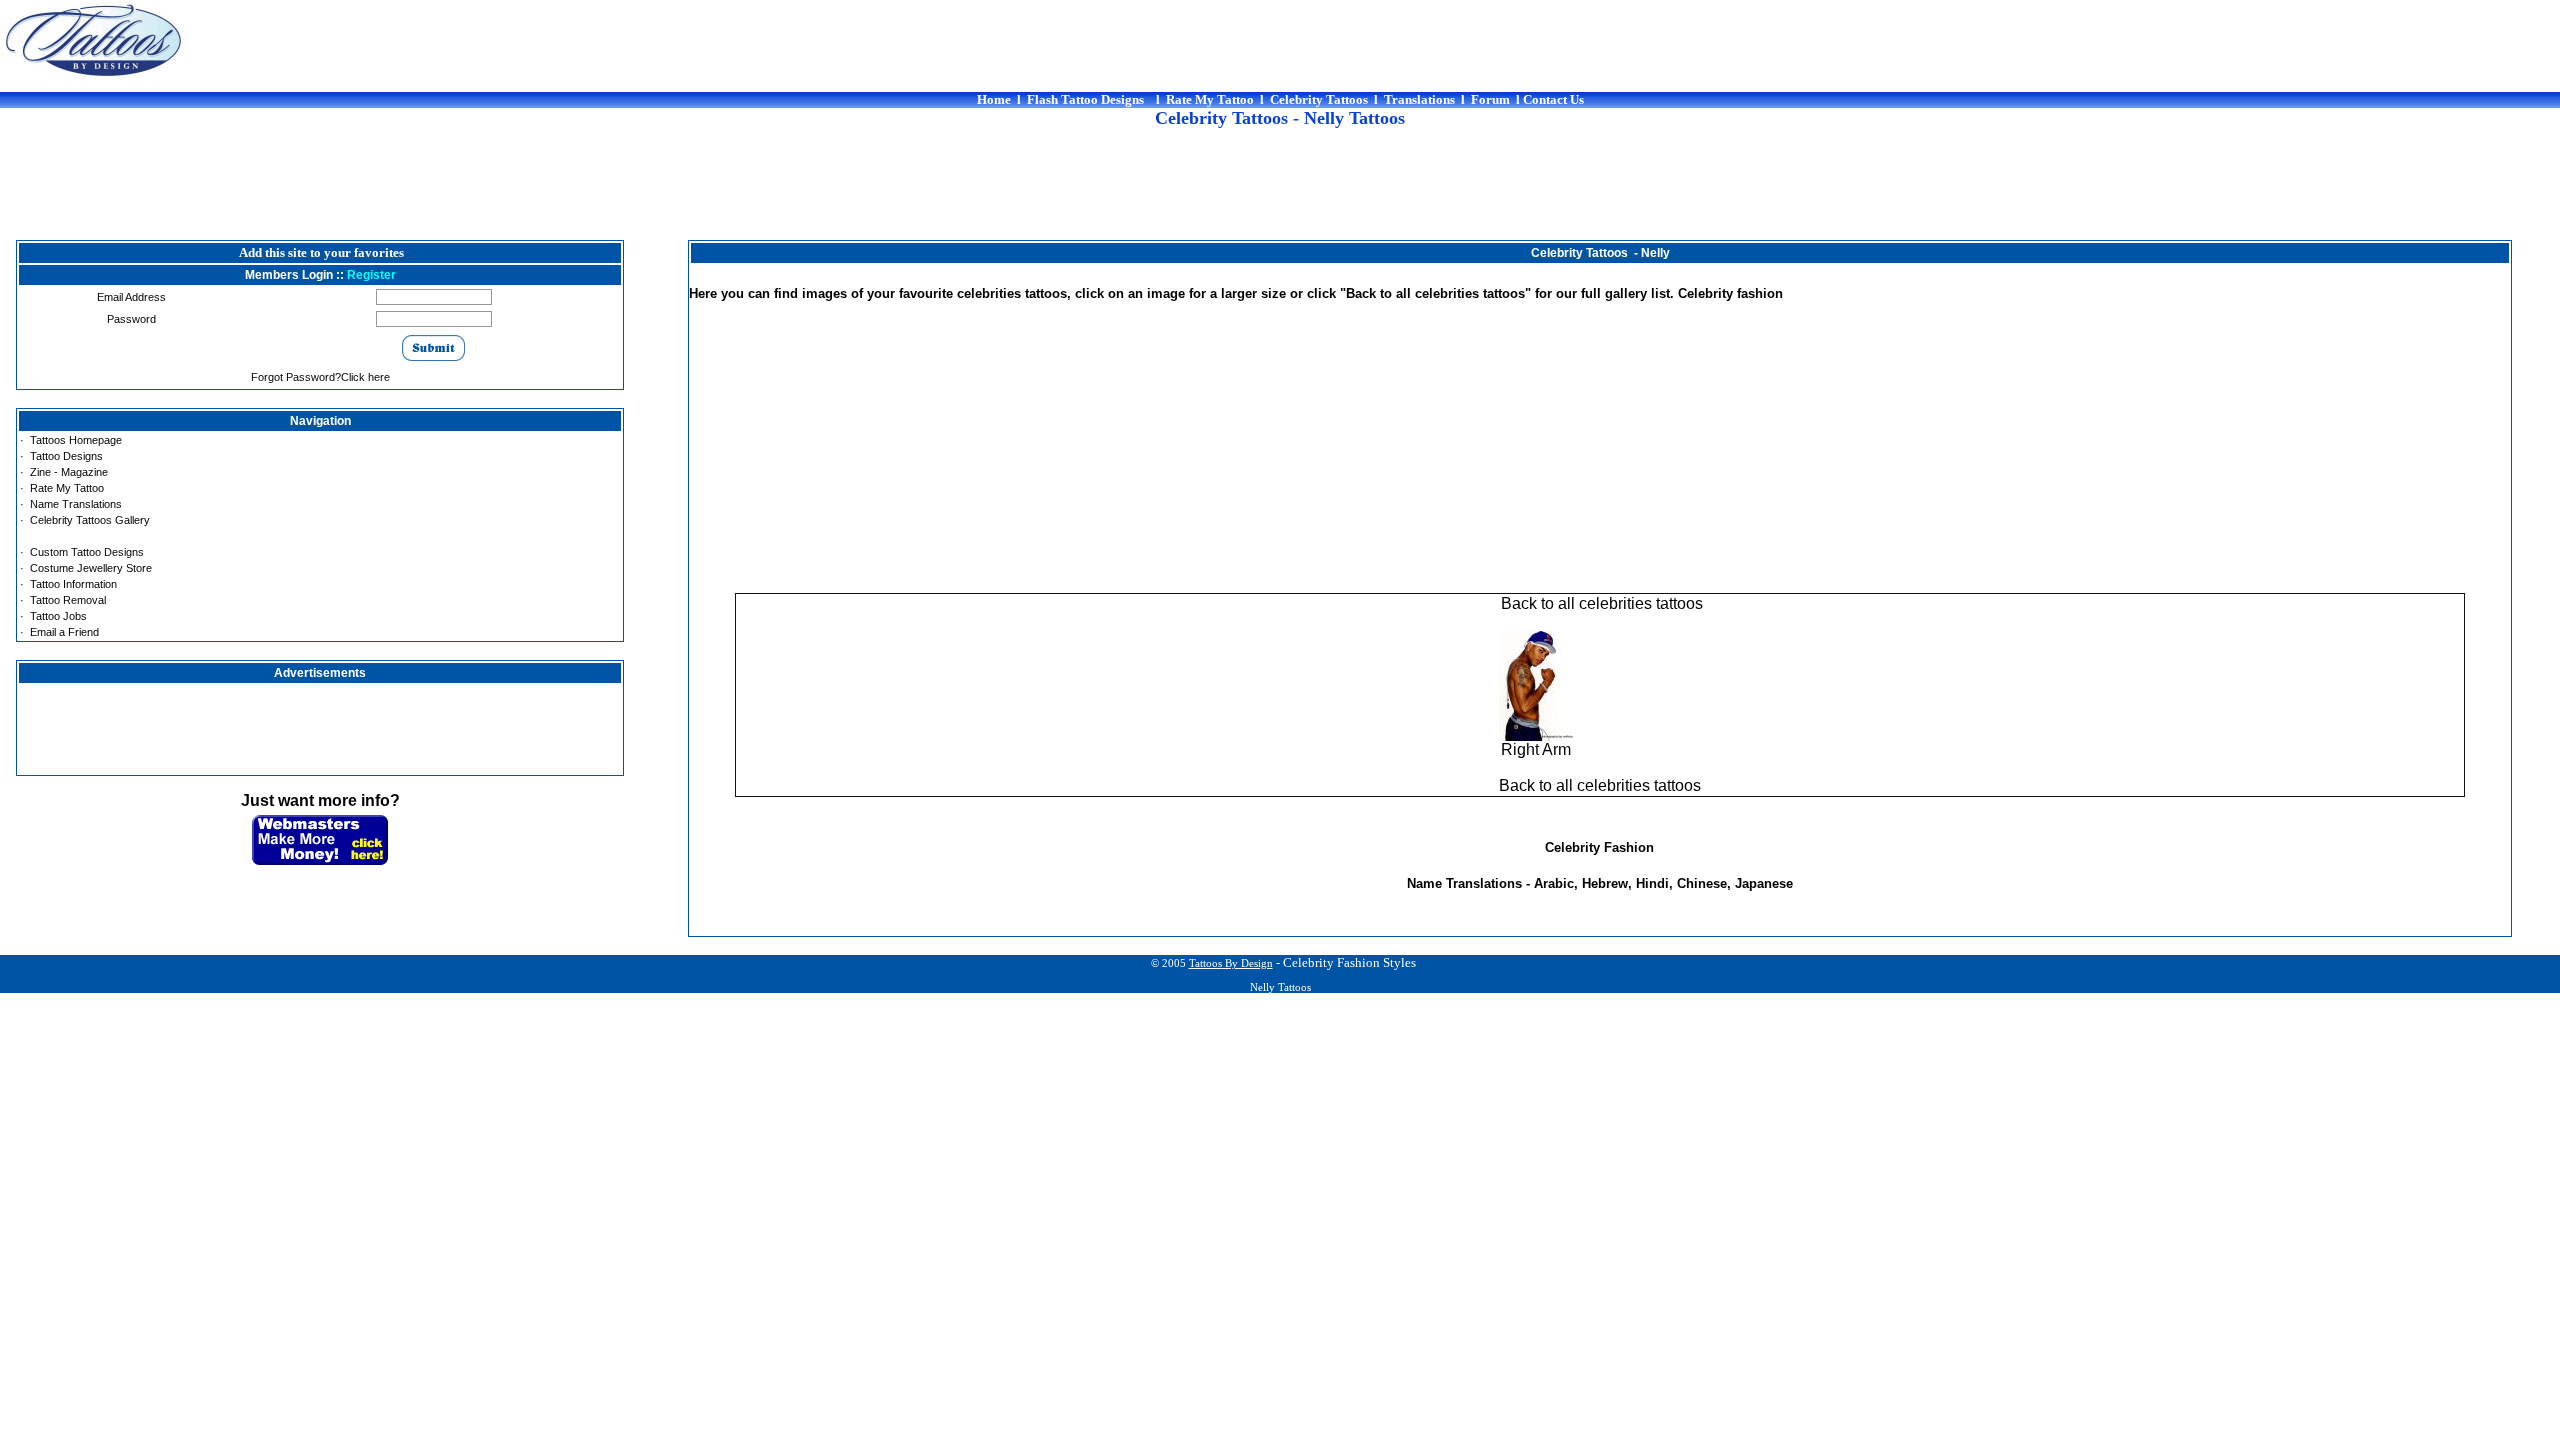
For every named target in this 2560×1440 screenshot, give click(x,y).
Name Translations (76, 504)
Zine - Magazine (69, 472)
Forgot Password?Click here (320, 377)
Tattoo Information (73, 584)
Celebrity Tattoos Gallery (90, 520)
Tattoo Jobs (58, 616)
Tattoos (1231, 963)
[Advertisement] (1280, 195)
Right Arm (1536, 749)
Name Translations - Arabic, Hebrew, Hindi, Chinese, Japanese (1600, 883)
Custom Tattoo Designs (87, 552)
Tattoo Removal (68, 600)
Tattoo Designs (66, 456)
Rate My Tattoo (67, 488)
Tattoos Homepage (76, 440)
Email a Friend (64, 632)
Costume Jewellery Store (91, 568)
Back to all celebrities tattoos (1600, 603)
